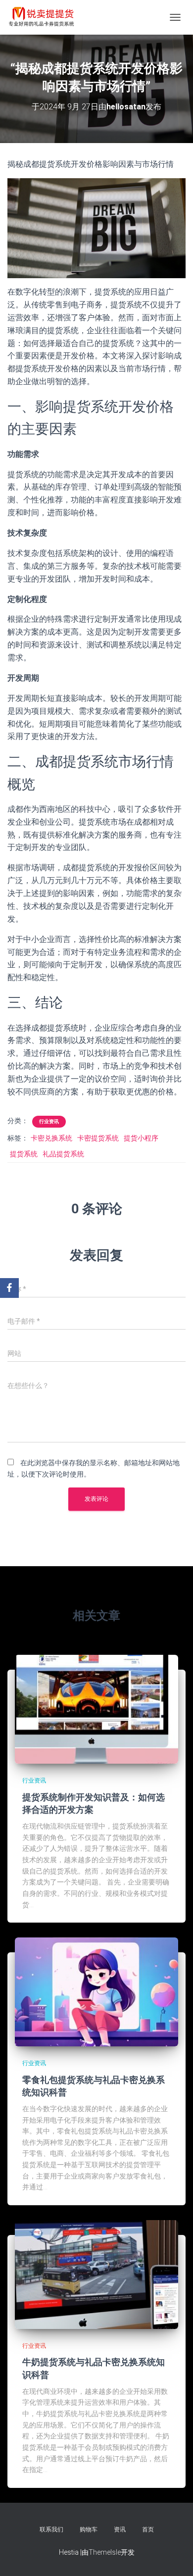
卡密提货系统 (98, 1138)
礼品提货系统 (63, 1154)
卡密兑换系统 (51, 1138)
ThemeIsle (105, 2552)
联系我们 (51, 2529)
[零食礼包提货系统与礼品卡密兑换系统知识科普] (96, 1991)
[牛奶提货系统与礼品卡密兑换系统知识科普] (96, 2274)
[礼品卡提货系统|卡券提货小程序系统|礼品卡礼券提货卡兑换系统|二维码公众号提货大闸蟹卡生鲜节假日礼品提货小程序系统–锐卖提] (45, 17)
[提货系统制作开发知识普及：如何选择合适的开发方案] (96, 1709)
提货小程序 (141, 1138)
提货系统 (24, 1154)
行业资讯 (49, 1121)
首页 (148, 2529)
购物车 (89, 2529)
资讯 (120, 2529)
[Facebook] (9, 1288)
